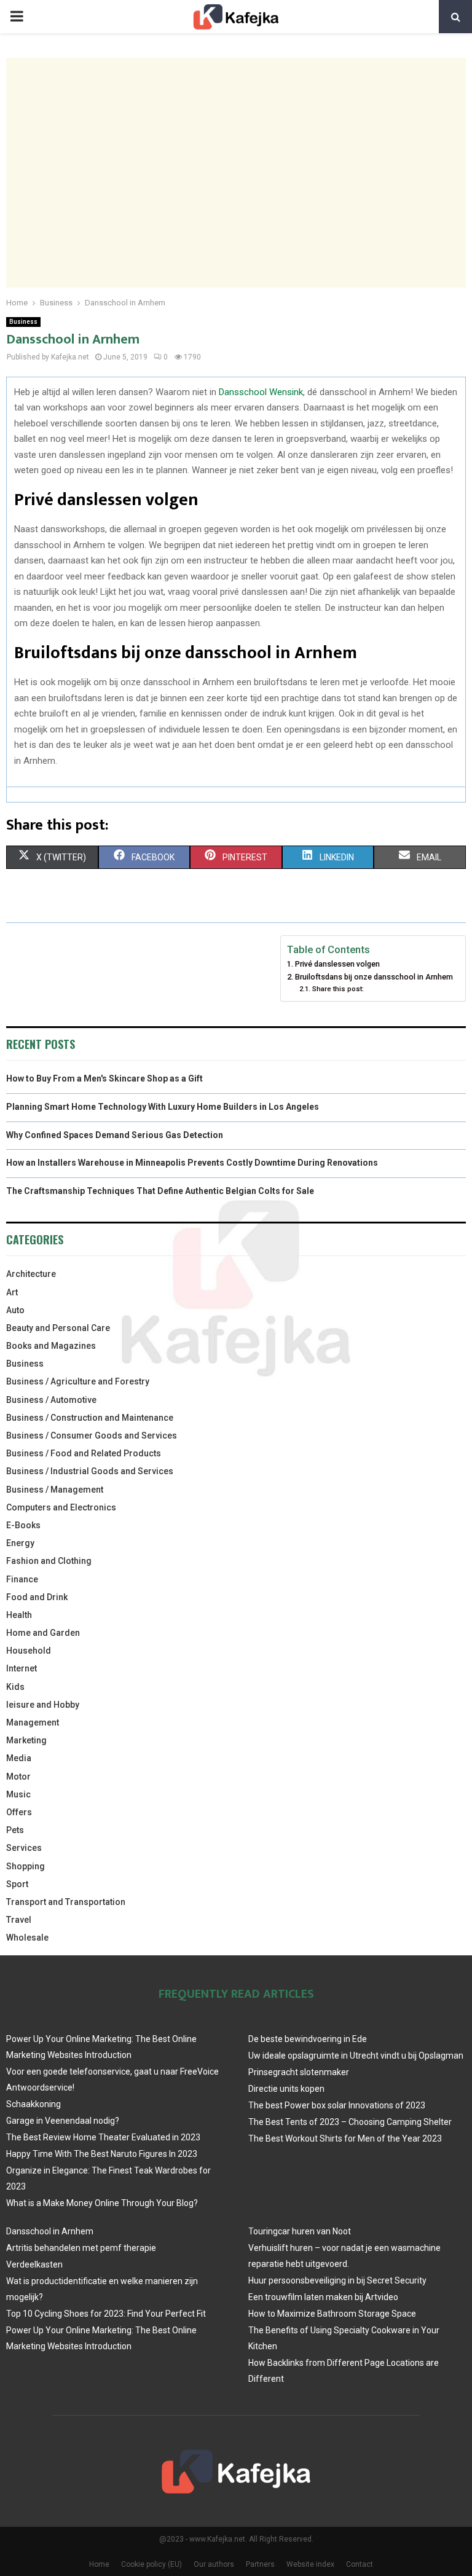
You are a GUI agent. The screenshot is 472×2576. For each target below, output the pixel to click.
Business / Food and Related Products (84, 1453)
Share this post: (338, 989)
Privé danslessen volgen (337, 964)
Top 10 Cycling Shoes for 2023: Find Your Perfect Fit (106, 2314)
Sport (17, 1884)
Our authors (214, 2564)
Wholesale (27, 1938)
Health (19, 1615)
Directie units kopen (286, 2089)
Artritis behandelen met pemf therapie (81, 2248)
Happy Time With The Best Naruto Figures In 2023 (102, 2154)
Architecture (31, 1274)
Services (24, 1848)
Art (12, 1292)
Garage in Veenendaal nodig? (63, 2121)
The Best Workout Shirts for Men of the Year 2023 (345, 2138)
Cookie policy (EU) (151, 2564)
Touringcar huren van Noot (300, 2231)
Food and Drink (37, 1597)
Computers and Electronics (61, 1507)
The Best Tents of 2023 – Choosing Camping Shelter (350, 2122)
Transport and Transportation (66, 1902)
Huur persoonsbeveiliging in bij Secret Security (337, 2280)
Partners (260, 2564)
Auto (15, 1310)
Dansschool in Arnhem (50, 2231)
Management (33, 1722)
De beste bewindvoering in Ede (308, 2039)
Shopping (26, 1866)
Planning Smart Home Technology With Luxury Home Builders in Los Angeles (163, 1107)
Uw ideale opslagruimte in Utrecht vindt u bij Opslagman (356, 2056)
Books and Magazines (51, 1346)
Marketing (26, 1740)
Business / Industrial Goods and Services (90, 1471)
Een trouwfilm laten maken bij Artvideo (323, 2297)
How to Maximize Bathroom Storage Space (332, 2314)
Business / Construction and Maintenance (90, 1418)
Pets (15, 1830)
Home (99, 2564)
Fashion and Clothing (49, 1561)
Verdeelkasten (34, 2264)
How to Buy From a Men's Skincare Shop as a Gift (104, 1078)
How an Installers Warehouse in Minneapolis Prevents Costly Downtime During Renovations (192, 1163)
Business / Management (55, 1490)
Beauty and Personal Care (58, 1328)
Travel (19, 1920)
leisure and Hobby (43, 1705)
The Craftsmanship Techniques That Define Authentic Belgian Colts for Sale (160, 1191)
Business (23, 322)
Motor (18, 1777)
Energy (20, 1543)
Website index (310, 2564)
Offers (19, 1812)
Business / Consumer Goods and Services (92, 1435)
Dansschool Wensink (261, 392)
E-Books (23, 1525)
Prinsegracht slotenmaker (299, 2072)
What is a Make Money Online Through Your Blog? (102, 2203)
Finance (22, 1579)
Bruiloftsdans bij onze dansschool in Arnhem (374, 977)
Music (18, 1794)
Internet (22, 1668)
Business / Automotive (51, 1400)
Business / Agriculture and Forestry (78, 1381)
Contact (360, 2564)
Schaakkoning (33, 2104)
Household (29, 1651)
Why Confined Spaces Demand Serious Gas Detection (115, 1135)
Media (19, 1758)
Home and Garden (43, 1633)
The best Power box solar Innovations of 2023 (337, 2105)
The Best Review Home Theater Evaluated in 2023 (103, 2137)
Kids (15, 1687)
